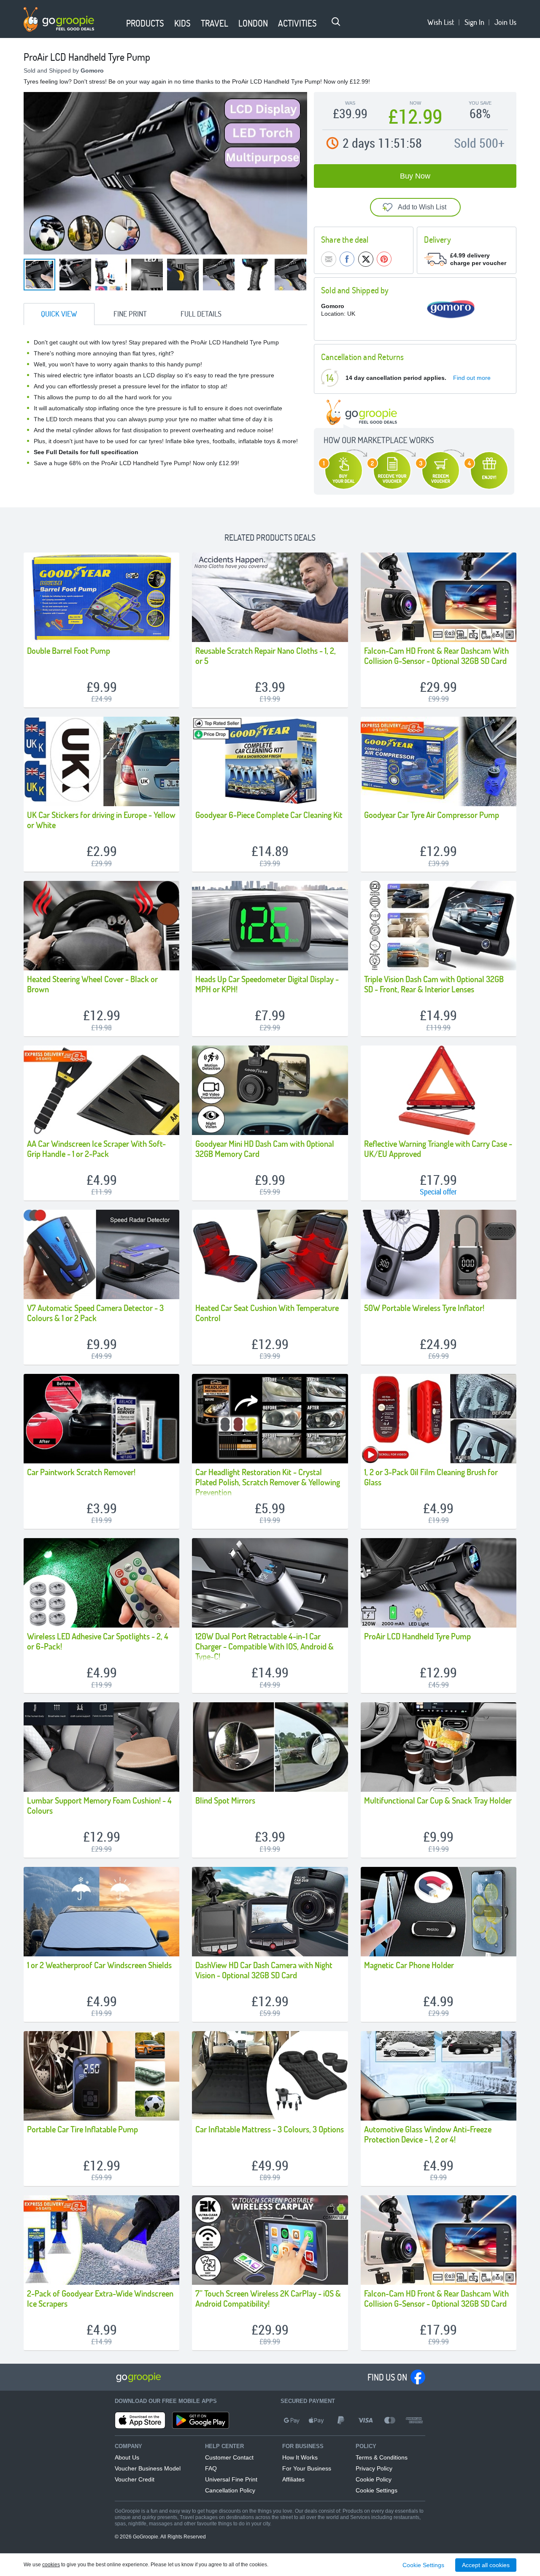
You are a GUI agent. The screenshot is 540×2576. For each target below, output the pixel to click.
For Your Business (307, 2468)
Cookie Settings (377, 2490)
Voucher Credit (135, 2479)
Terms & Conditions (382, 2457)
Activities (297, 23)
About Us (127, 2457)
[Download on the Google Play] (201, 2420)
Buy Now (415, 176)
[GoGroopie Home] (59, 19)
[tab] (59, 314)
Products (145, 23)
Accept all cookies (486, 2565)
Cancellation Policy (230, 2490)
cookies (51, 2565)
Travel (215, 23)
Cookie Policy (374, 2479)
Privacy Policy (374, 2468)
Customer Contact (229, 2457)
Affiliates (293, 2479)
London (253, 23)
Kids (182, 23)
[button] (116, 24)
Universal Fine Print (231, 2479)
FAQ (211, 2468)
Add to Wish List (422, 207)
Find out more (472, 378)
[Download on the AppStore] (140, 2420)
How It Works (300, 2457)
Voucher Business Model (148, 2468)
